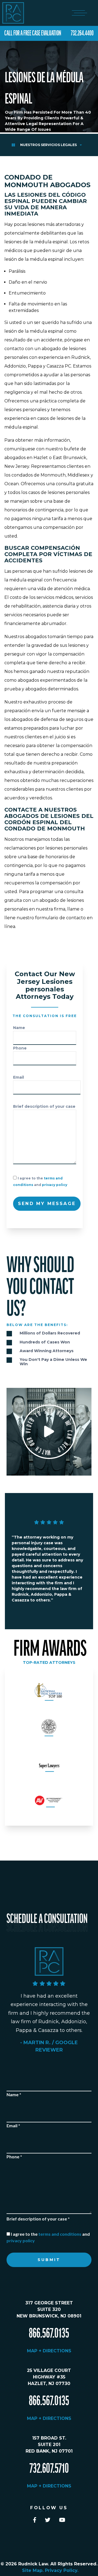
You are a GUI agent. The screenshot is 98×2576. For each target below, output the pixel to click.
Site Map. (33, 2570)
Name (19, 1028)
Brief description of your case (44, 1106)
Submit (49, 2260)
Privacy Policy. (62, 2570)
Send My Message (47, 1204)
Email (19, 1077)
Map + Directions (49, 2351)
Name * (14, 2094)
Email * (13, 2126)
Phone (20, 1048)
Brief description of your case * (38, 2219)
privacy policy (55, 1185)
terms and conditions (60, 2234)
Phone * (14, 2157)
